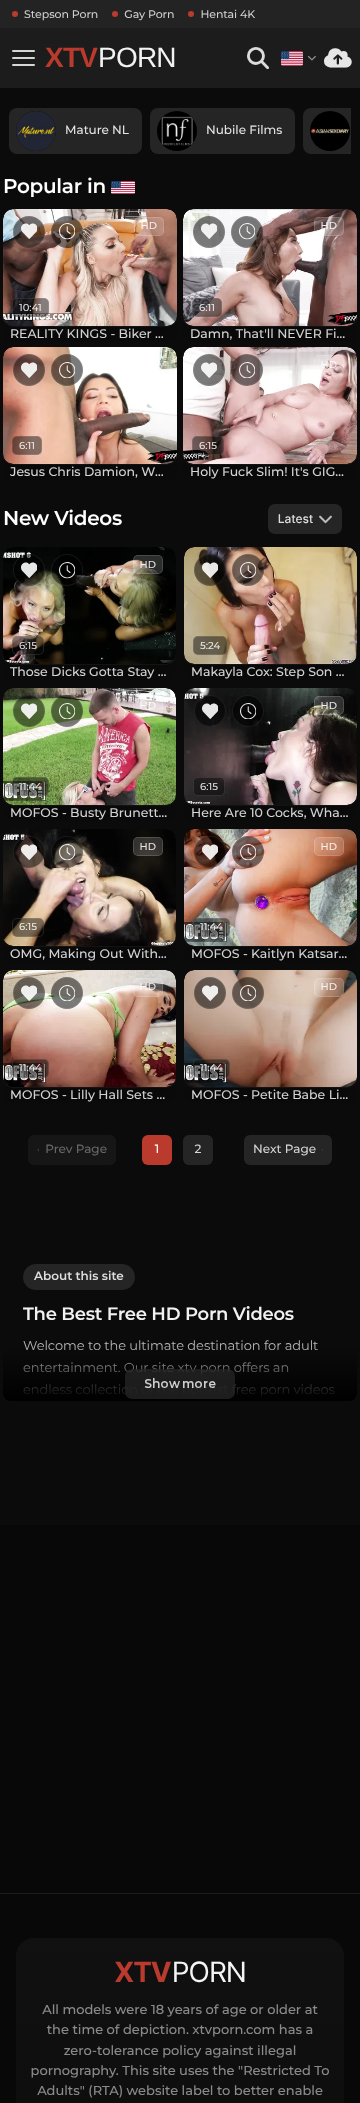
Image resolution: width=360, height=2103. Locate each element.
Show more (180, 1383)
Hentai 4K (227, 14)
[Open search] (257, 58)
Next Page (284, 1149)
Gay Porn (149, 14)
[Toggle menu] (23, 58)
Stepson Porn (61, 14)
